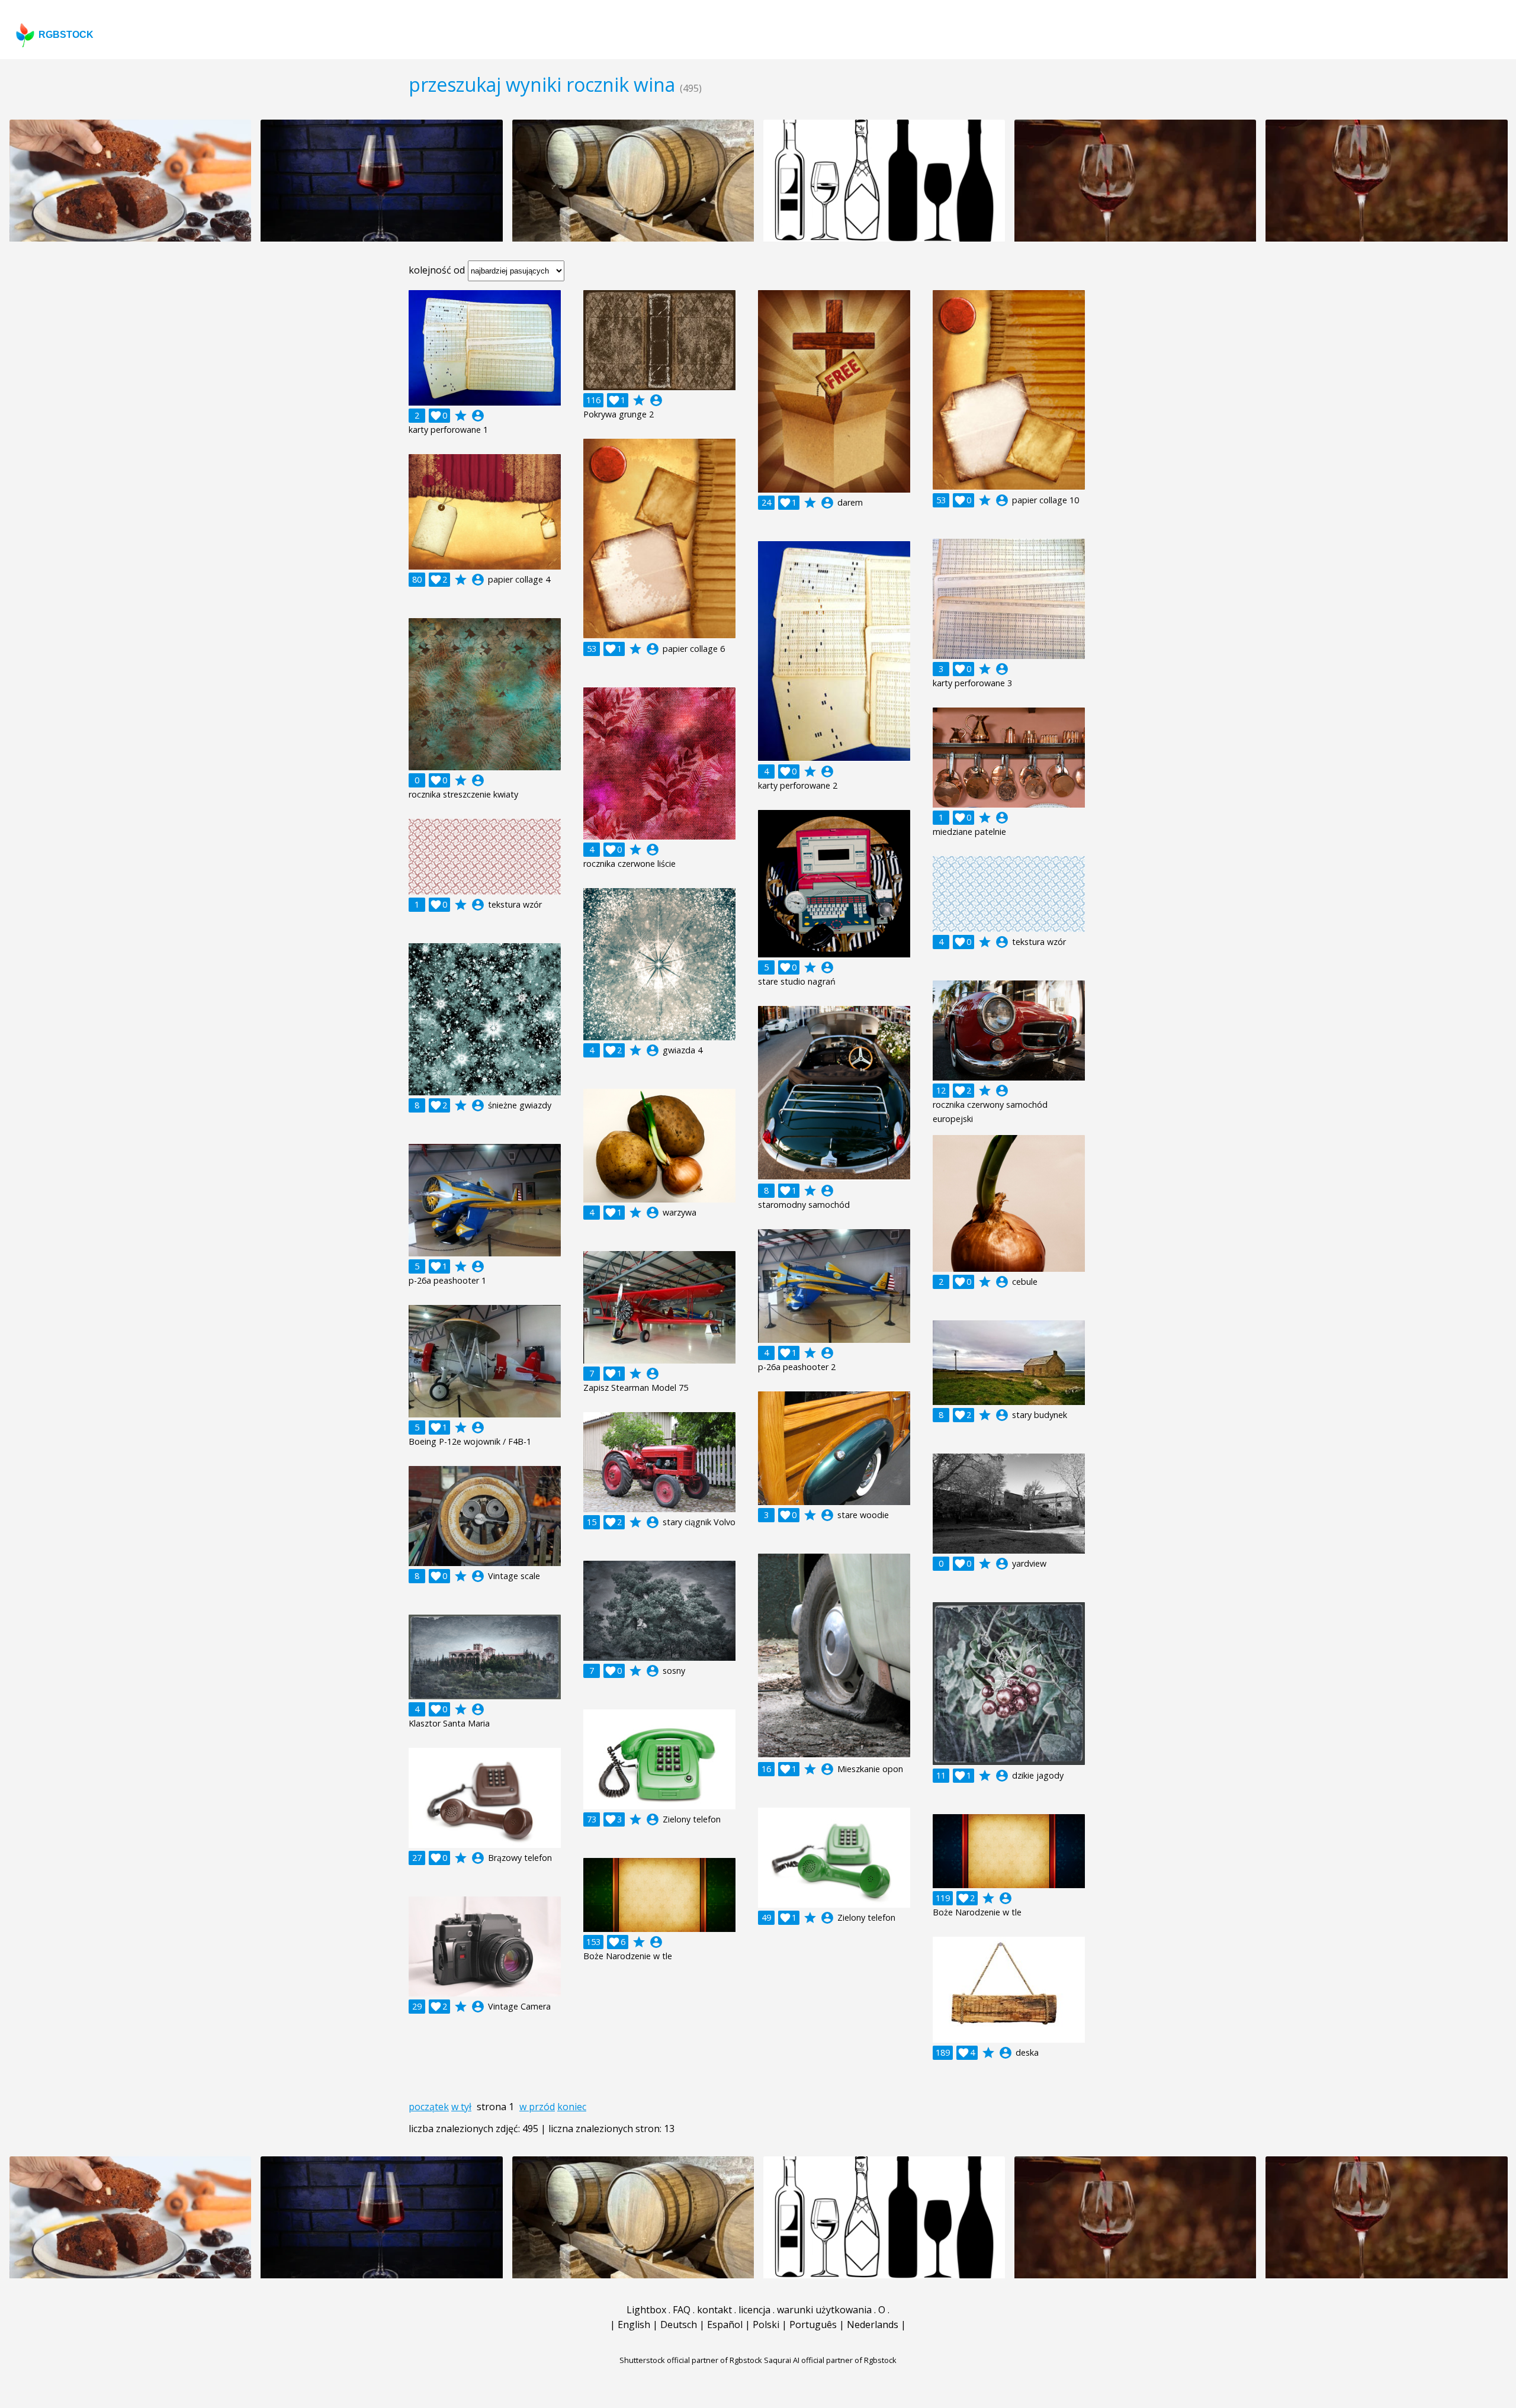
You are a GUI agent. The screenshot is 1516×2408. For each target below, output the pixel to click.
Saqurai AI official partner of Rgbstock (830, 2360)
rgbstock (66, 35)
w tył (461, 2107)
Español (725, 2325)
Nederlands (873, 2325)
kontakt (714, 2310)
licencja (754, 2310)
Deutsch (679, 2325)
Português (813, 2325)
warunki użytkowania (824, 2310)
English (634, 2325)
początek (429, 2107)
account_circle (478, 416)
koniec (572, 2107)
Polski (766, 2325)
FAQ (682, 2310)
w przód (537, 2107)
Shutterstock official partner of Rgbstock (691, 2360)
